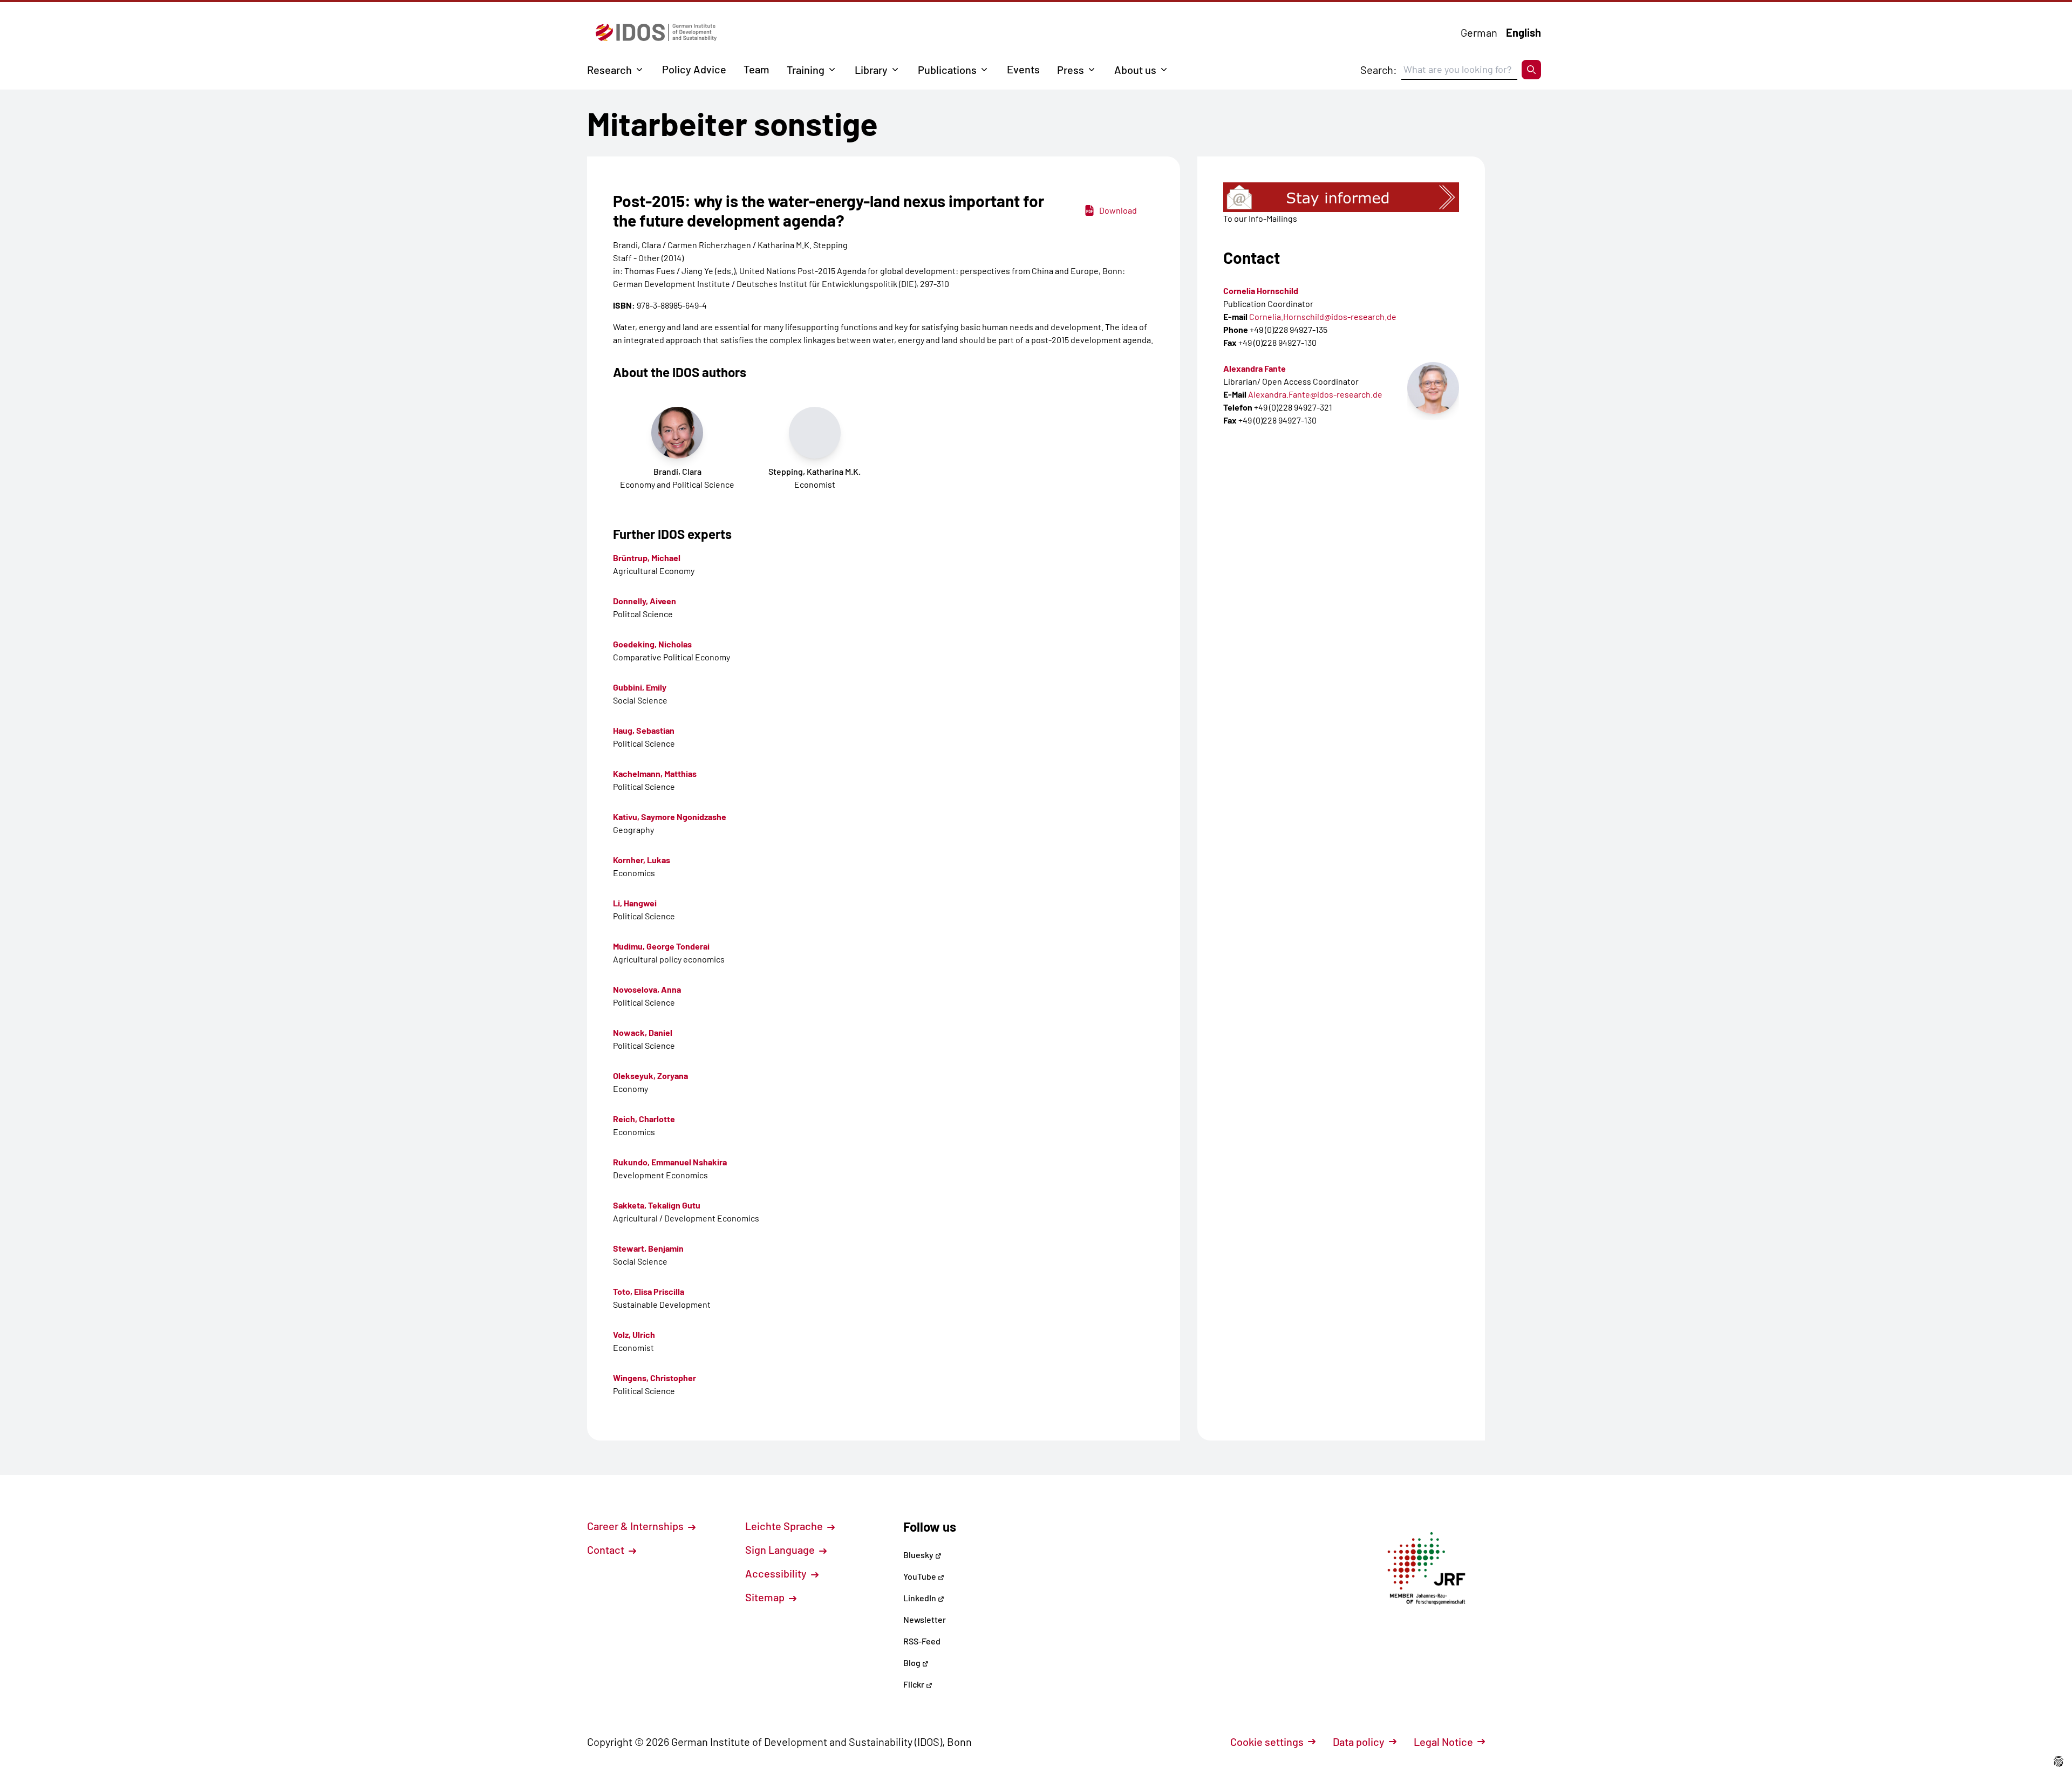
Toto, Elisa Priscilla (649, 1291)
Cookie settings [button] (1267, 1742)
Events (1023, 69)
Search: (1379, 70)
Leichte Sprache (785, 1526)
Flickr (915, 1684)
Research (609, 70)
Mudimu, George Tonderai (661, 946)
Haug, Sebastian (644, 730)
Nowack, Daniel (643, 1032)
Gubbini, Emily (640, 687)
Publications (947, 70)
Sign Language (781, 1549)
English (1524, 32)
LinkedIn (921, 1598)
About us (1135, 70)
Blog (913, 1663)
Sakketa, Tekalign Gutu (657, 1205)
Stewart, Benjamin (648, 1248)
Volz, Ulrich (634, 1334)
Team (756, 69)
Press (1071, 70)
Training (806, 70)
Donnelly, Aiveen (645, 601)
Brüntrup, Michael (647, 558)
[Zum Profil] (1433, 388)
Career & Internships (636, 1526)
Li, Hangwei (635, 903)
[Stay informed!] (1341, 197)
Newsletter (925, 1619)
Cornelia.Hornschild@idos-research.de (1323, 316)
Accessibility (777, 1573)
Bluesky (919, 1555)
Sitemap (766, 1597)
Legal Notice (1443, 1742)
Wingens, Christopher (655, 1378)
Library (871, 70)
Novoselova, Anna (647, 989)
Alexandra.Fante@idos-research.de (1315, 394)
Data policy (1359, 1742)
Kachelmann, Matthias (655, 773)
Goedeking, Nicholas (652, 644)
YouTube (921, 1576)
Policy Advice (694, 69)
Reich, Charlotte (644, 1119)
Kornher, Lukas (642, 860)
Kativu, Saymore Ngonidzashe (670, 817)
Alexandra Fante (1255, 368)
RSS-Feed (922, 1641)
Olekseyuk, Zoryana (650, 1076)
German (1479, 32)
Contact (607, 1549)
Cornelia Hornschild (1261, 291)
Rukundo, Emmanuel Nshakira (670, 1162)
